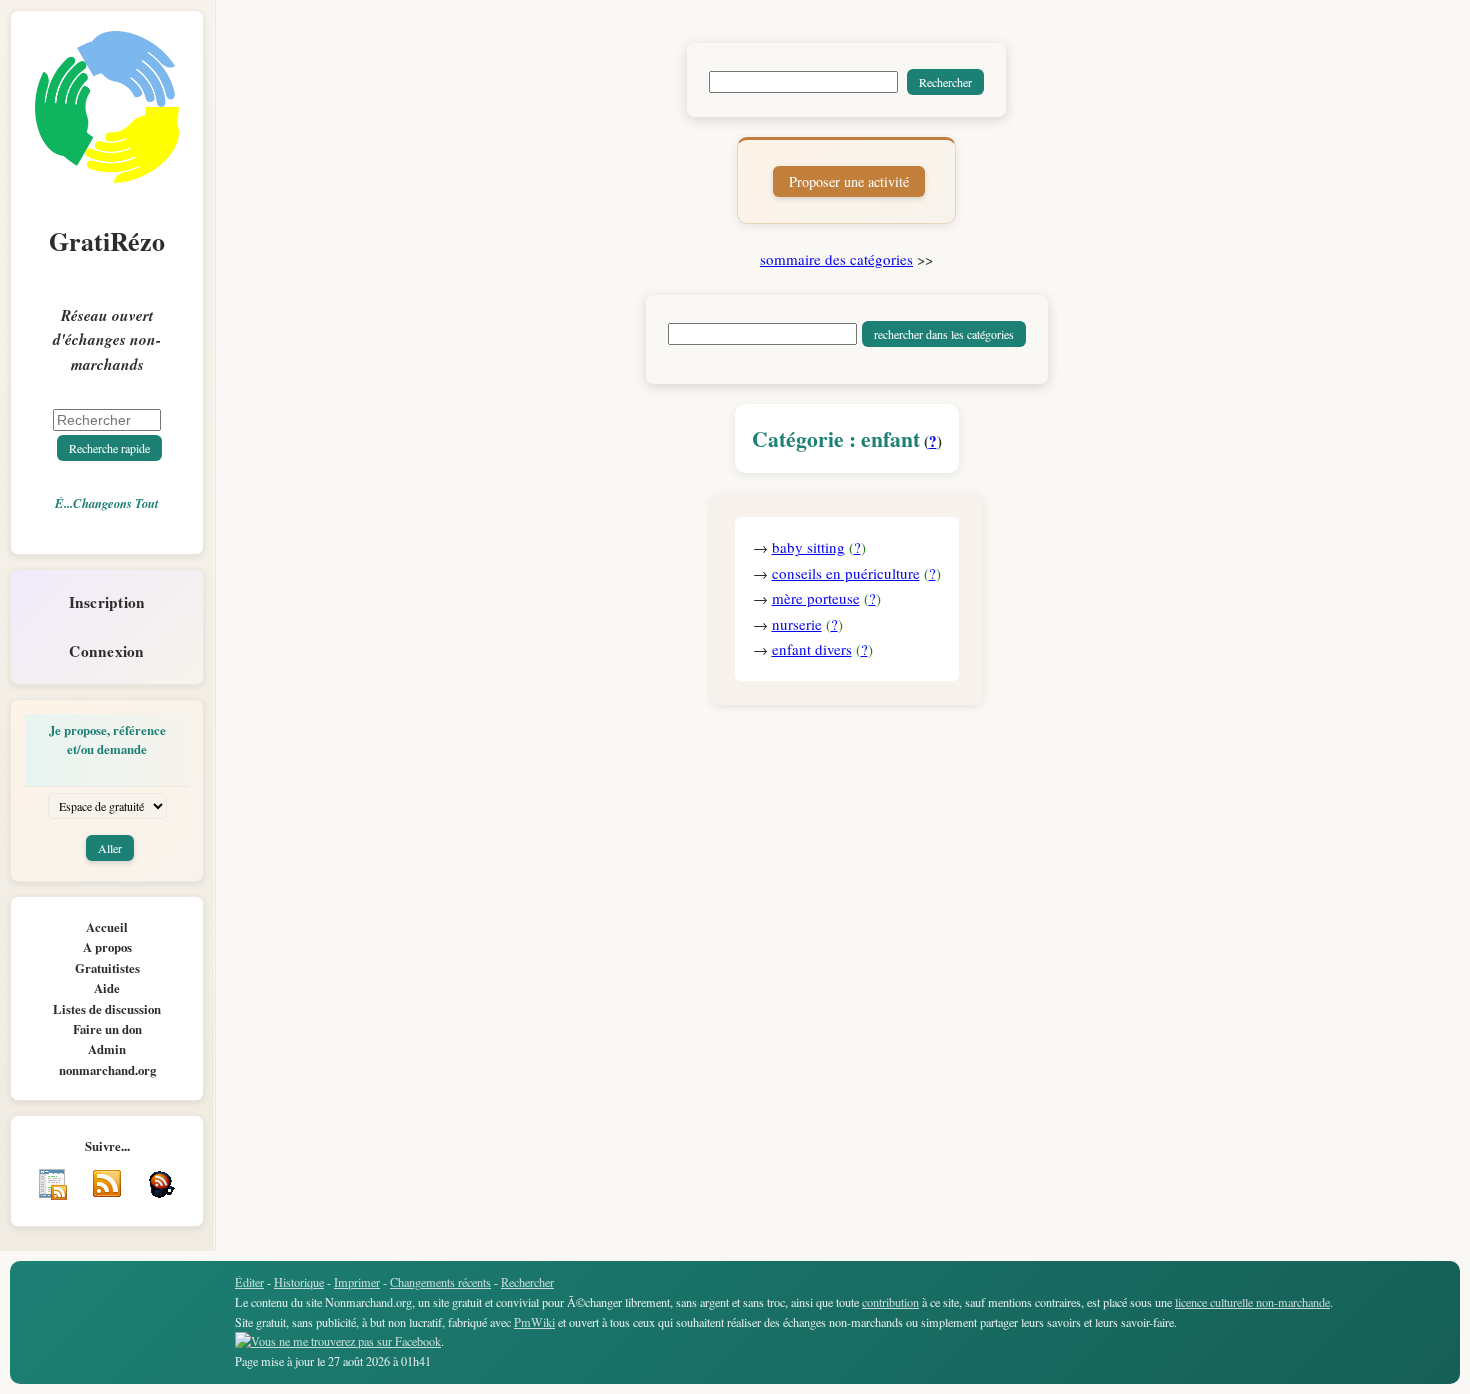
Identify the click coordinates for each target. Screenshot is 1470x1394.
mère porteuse (816, 598)
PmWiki (534, 1322)
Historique (299, 1282)
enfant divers (812, 649)
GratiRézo (107, 241)
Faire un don (107, 1029)
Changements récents (440, 1282)
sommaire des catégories (836, 259)
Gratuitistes (107, 968)
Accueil (107, 927)
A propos (107, 947)
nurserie (797, 624)
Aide (107, 988)
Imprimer (357, 1282)
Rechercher (527, 1282)
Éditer (249, 1282)
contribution (890, 1302)
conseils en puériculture (846, 573)
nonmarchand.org (107, 1070)
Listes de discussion (107, 1009)
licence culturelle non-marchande (1252, 1302)
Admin (107, 1049)
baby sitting (808, 547)
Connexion (106, 651)
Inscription (107, 602)
